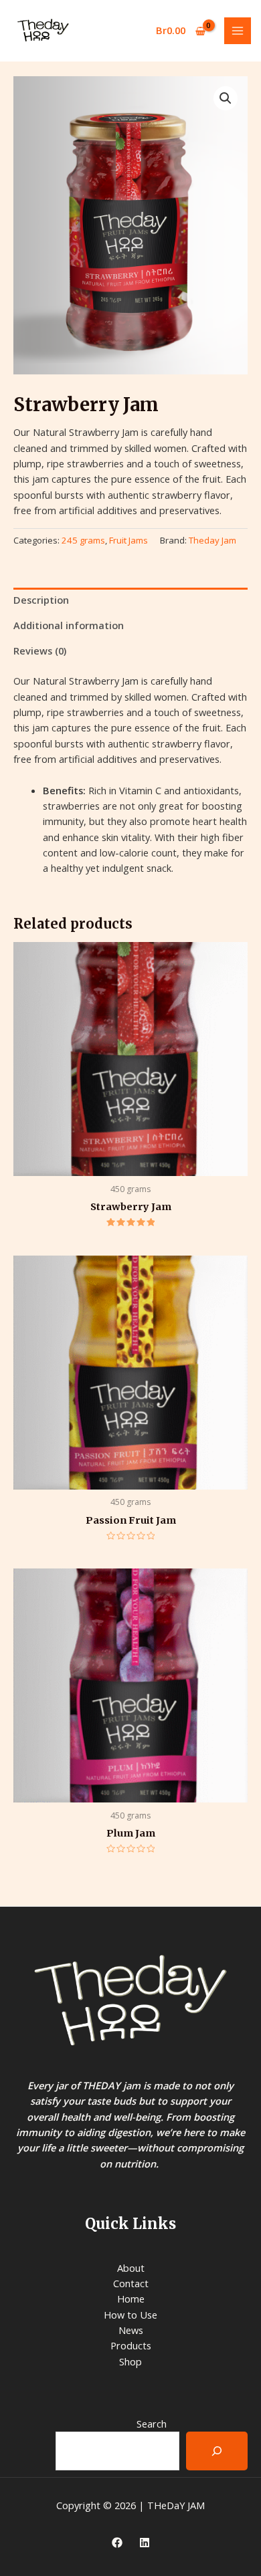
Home (131, 2299)
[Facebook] (117, 2543)
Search (152, 2424)
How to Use (130, 2315)
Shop (130, 2361)
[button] (226, 98)
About (131, 2268)
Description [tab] (41, 600)
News (131, 2330)
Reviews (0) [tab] (40, 651)
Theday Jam (212, 540)
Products (131, 2345)
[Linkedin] (145, 2543)
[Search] (217, 2451)
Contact (131, 2283)
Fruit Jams (128, 540)
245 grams (83, 540)
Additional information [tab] (69, 625)
